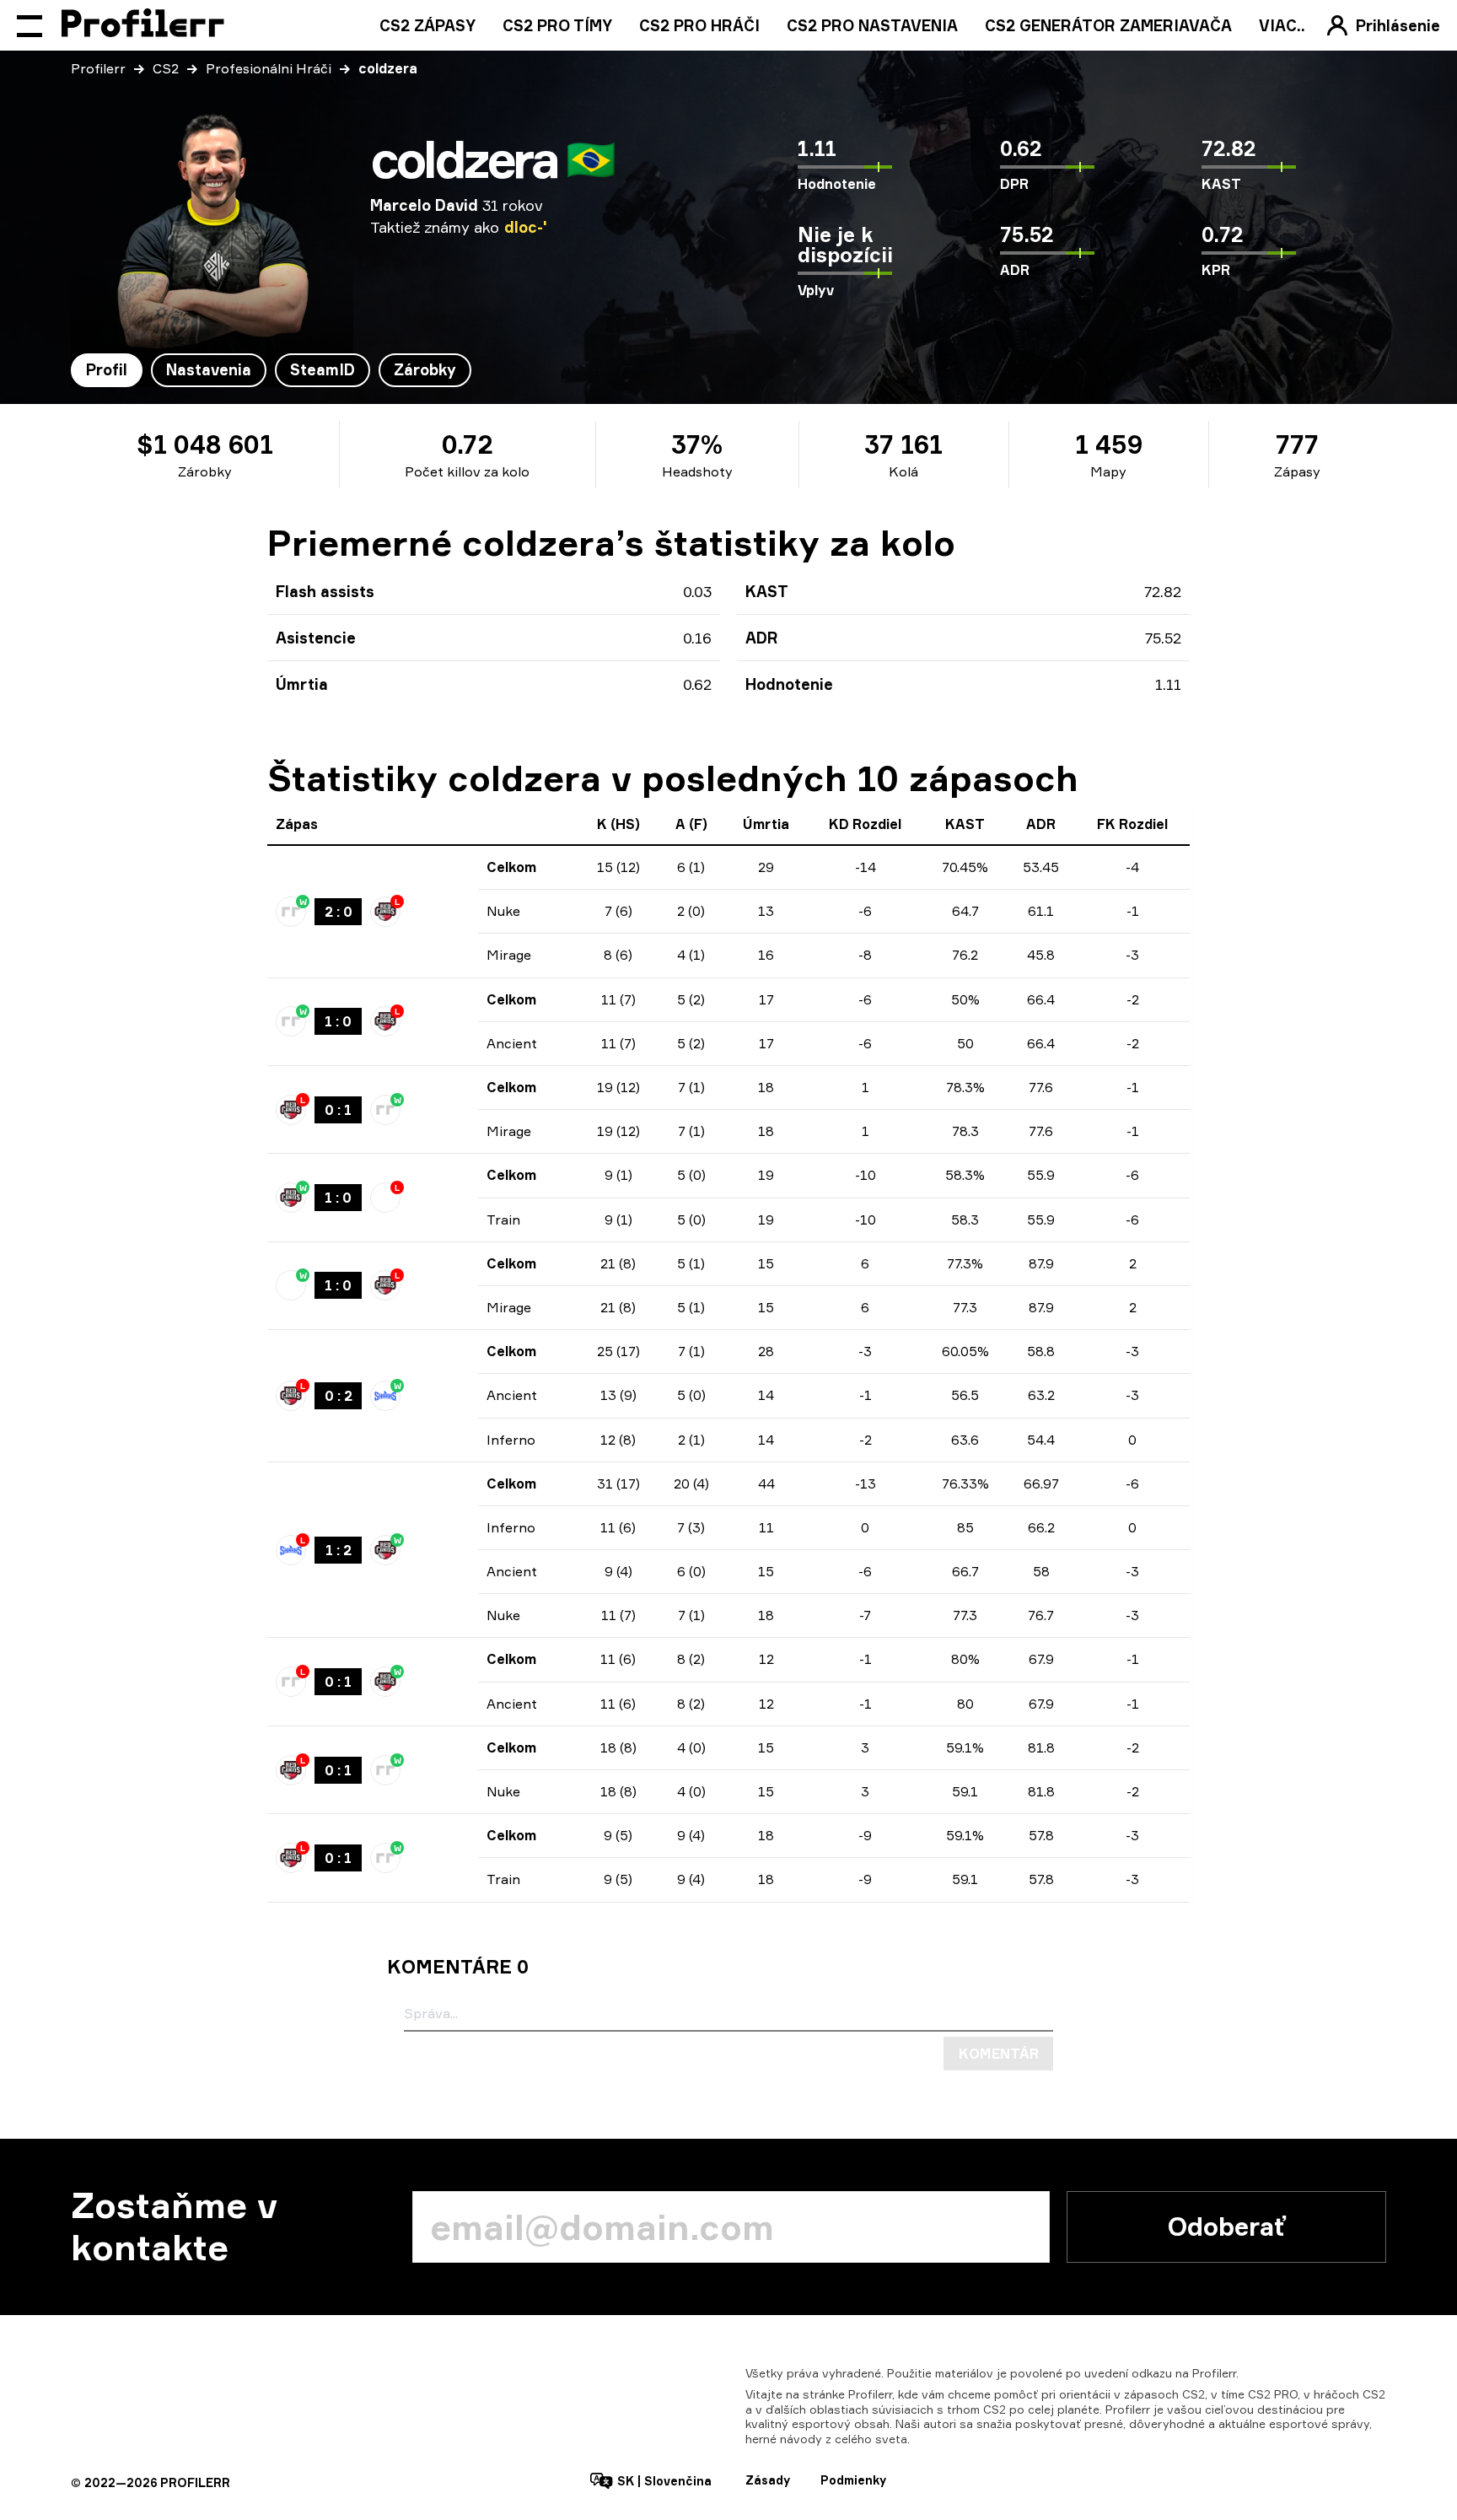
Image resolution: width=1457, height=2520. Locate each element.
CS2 (166, 68)
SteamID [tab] (323, 369)
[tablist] (271, 370)
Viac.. (1282, 25)
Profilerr (98, 68)
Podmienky (853, 2480)
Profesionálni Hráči (269, 68)
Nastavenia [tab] (209, 369)
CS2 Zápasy (427, 25)
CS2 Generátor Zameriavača (1108, 25)
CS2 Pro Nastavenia (872, 25)
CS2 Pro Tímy (557, 25)
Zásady (768, 2480)
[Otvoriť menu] (30, 25)
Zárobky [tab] (425, 369)
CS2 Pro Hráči (699, 25)
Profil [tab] (107, 369)
